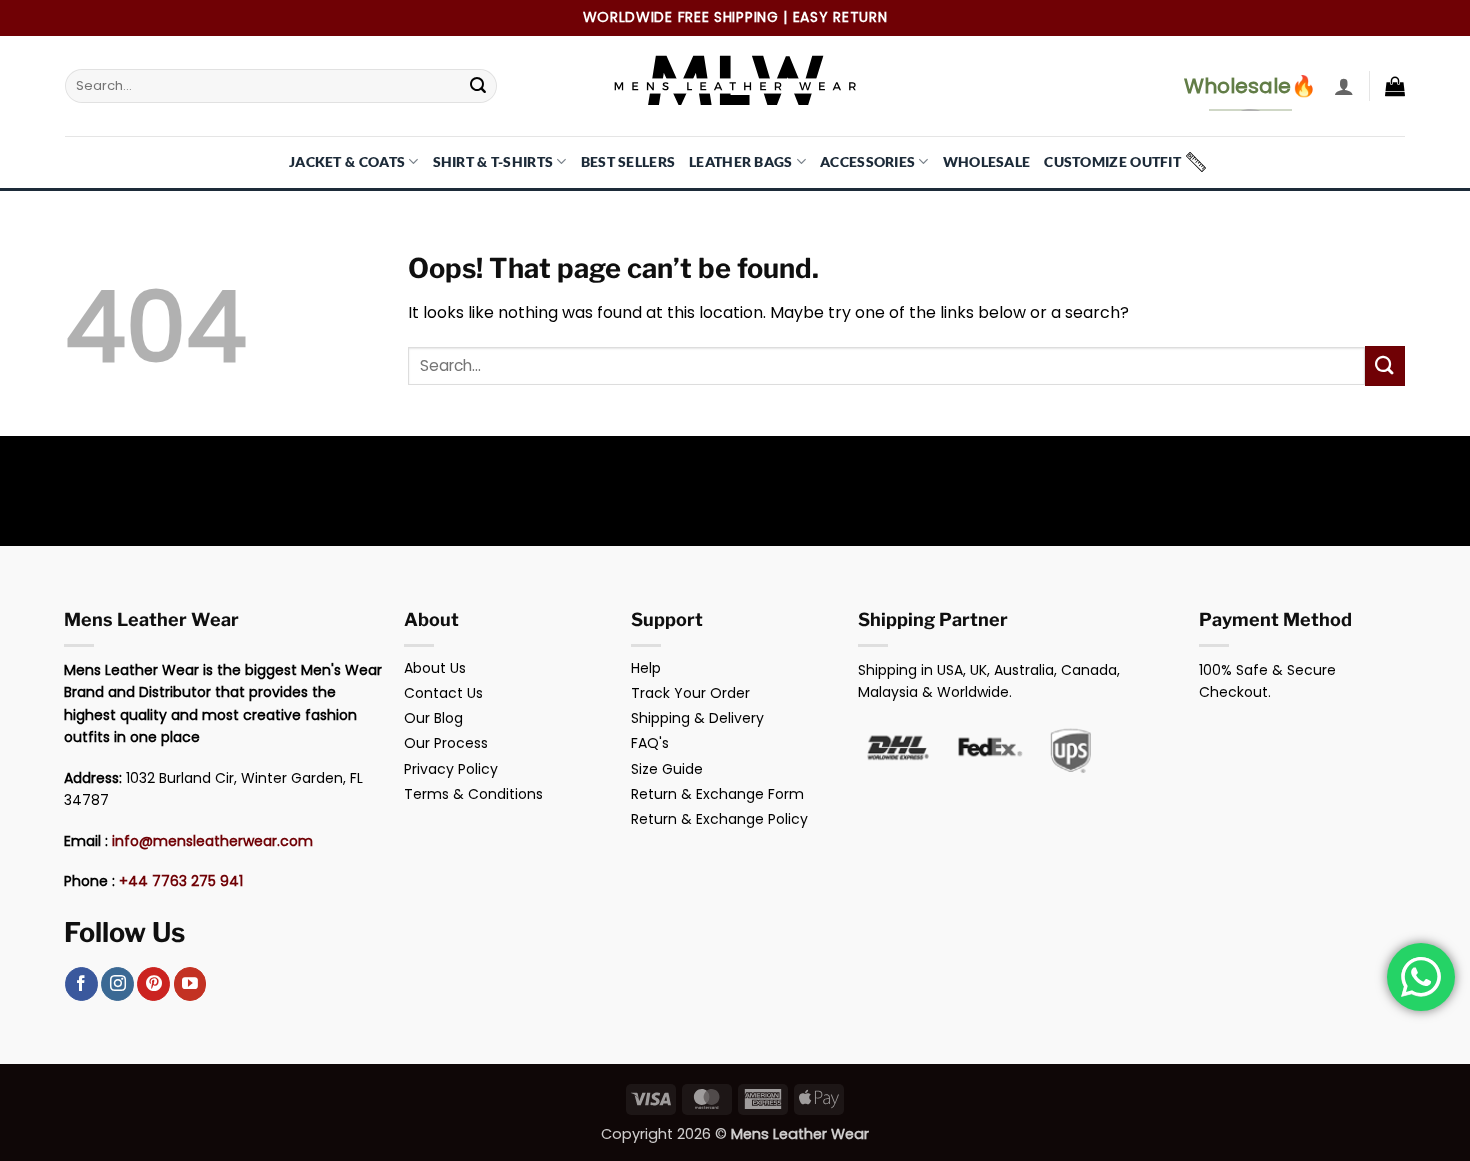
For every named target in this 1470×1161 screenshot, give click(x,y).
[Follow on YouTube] (190, 984)
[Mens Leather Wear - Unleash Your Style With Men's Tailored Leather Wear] (735, 86)
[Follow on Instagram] (117, 984)
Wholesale (987, 161)
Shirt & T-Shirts (493, 161)
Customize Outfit (1112, 161)
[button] (1344, 86)
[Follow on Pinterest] (153, 984)
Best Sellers (628, 161)
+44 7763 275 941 (181, 881)
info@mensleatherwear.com (212, 841)
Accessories (867, 161)
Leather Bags (740, 161)
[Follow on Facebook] (81, 984)
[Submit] (478, 86)
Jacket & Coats (347, 161)
